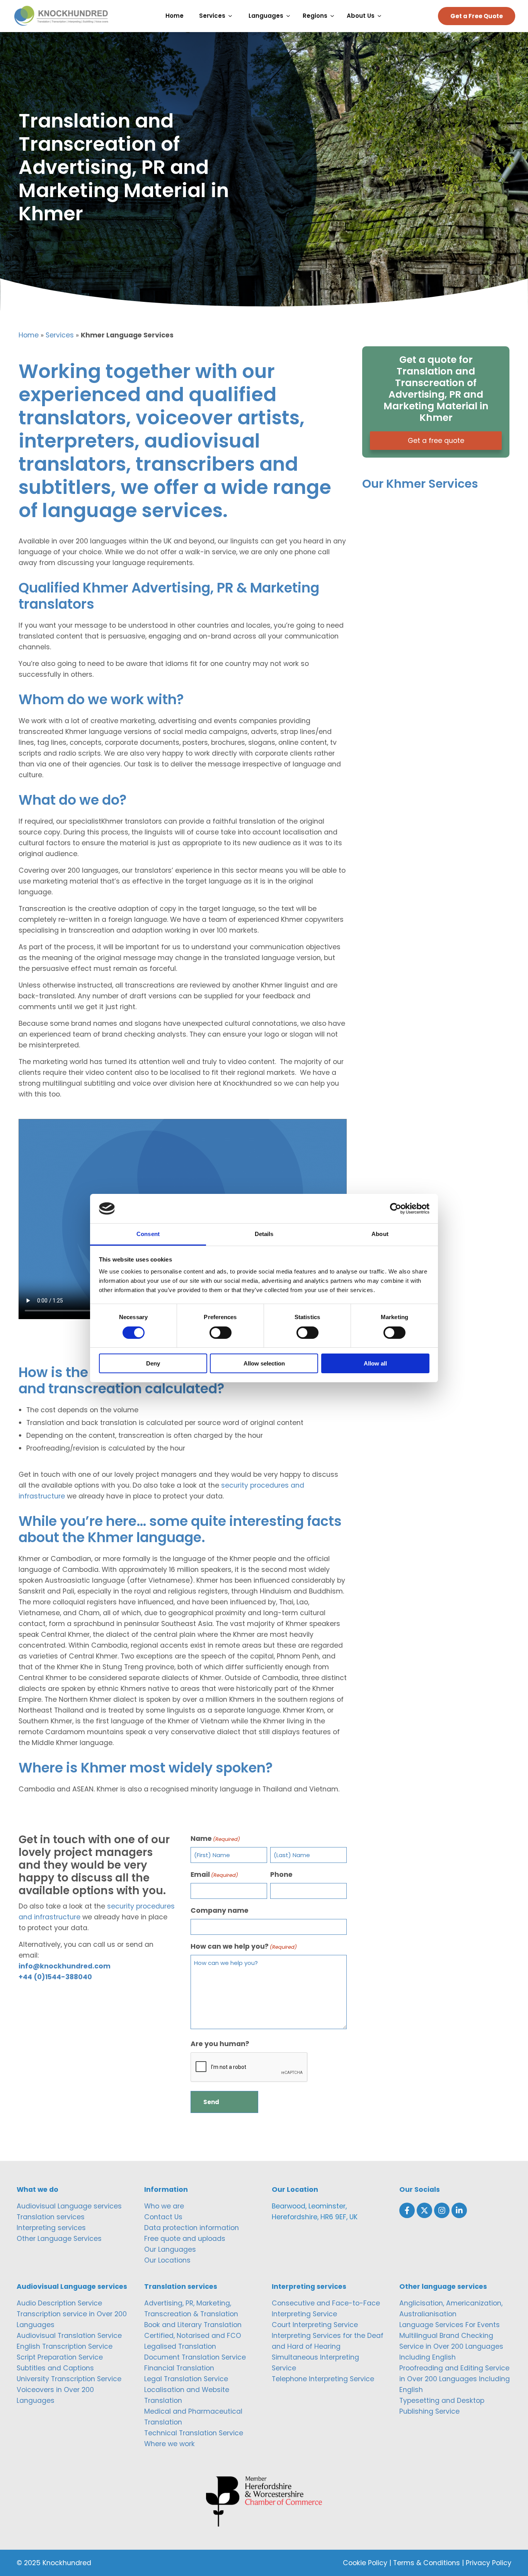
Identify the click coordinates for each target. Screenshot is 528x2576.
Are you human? (220, 2044)
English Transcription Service (65, 2346)
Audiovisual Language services (69, 2206)
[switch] (221, 1333)
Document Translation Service (195, 2357)
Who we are (164, 2206)
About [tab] (380, 1234)
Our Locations (167, 2260)
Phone (281, 1875)
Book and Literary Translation (193, 2325)
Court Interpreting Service (315, 2325)
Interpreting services (51, 2228)
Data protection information (192, 2228)
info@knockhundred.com (65, 1966)
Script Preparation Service (60, 2357)
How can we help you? (244, 1946)
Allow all (375, 1363)
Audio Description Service (59, 2303)
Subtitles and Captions (55, 2368)
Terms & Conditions (427, 2563)
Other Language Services (59, 2239)
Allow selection (264, 1363)
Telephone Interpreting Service (323, 2379)
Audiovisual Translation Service (69, 2336)
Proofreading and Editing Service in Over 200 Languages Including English (455, 2379)
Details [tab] (264, 1234)
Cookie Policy (365, 2563)
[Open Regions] (334, 16)
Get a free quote (436, 441)
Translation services (51, 2217)
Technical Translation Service (194, 2433)
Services (60, 335)
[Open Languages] (290, 16)
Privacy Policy (489, 2563)
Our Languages (170, 2249)
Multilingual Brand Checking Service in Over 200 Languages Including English (451, 2346)
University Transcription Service (69, 2379)
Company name (220, 1910)
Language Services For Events (450, 2325)
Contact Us (163, 2217)
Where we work (169, 2444)
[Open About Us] (381, 16)
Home (29, 335)
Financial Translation (179, 2368)
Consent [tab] (148, 1234)
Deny (153, 1363)
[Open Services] (232, 16)
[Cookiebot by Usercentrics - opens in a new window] (396, 1209)
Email (214, 1875)
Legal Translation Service (186, 2379)
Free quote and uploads (185, 2239)
